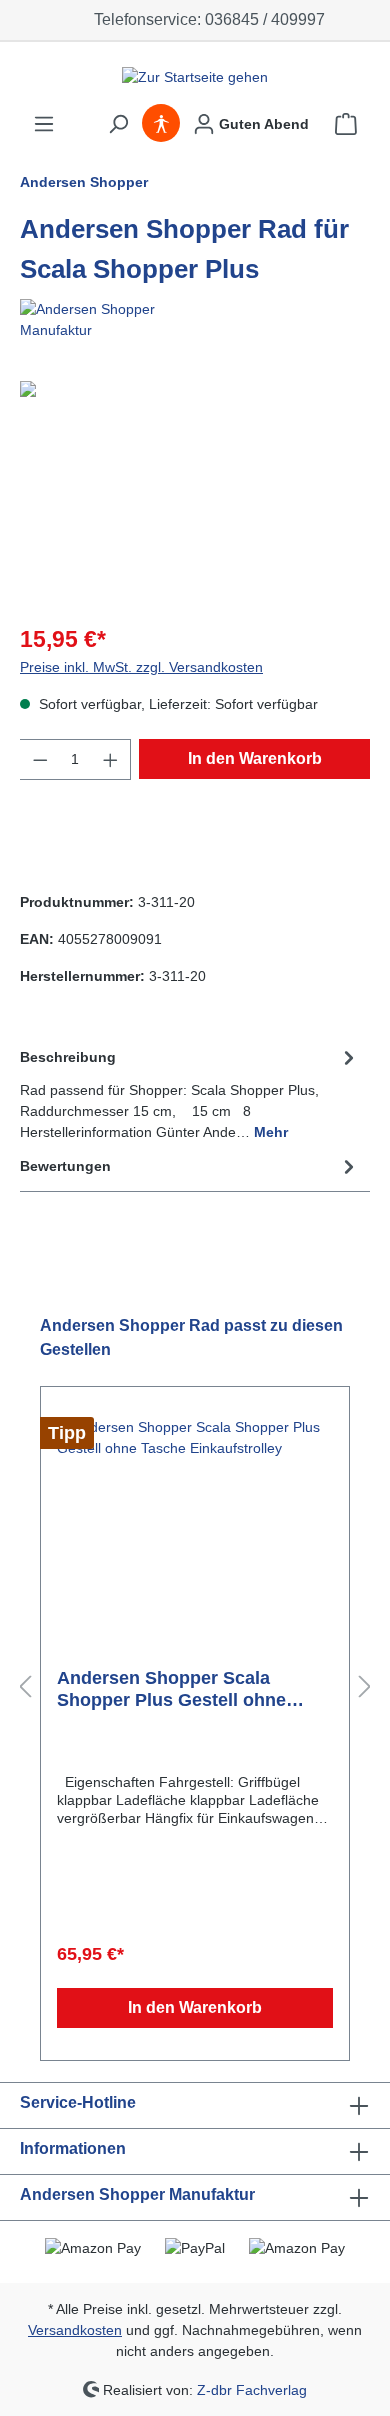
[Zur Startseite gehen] (195, 77)
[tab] (190, 1093)
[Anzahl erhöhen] (111, 759)
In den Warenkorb (255, 758)
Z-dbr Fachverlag (252, 2389)
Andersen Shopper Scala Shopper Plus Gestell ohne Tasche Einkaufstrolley (171, 1689)
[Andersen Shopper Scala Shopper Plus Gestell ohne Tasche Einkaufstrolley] (195, 1517)
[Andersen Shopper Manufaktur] (195, 320)
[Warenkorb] (346, 124)
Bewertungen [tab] (65, 1166)
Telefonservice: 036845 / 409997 (205, 19)
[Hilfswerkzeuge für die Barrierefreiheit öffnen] (161, 124)
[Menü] (44, 124)
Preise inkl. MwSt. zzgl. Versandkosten (141, 667)
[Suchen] (118, 124)
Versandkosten (75, 2330)
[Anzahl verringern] (40, 759)
